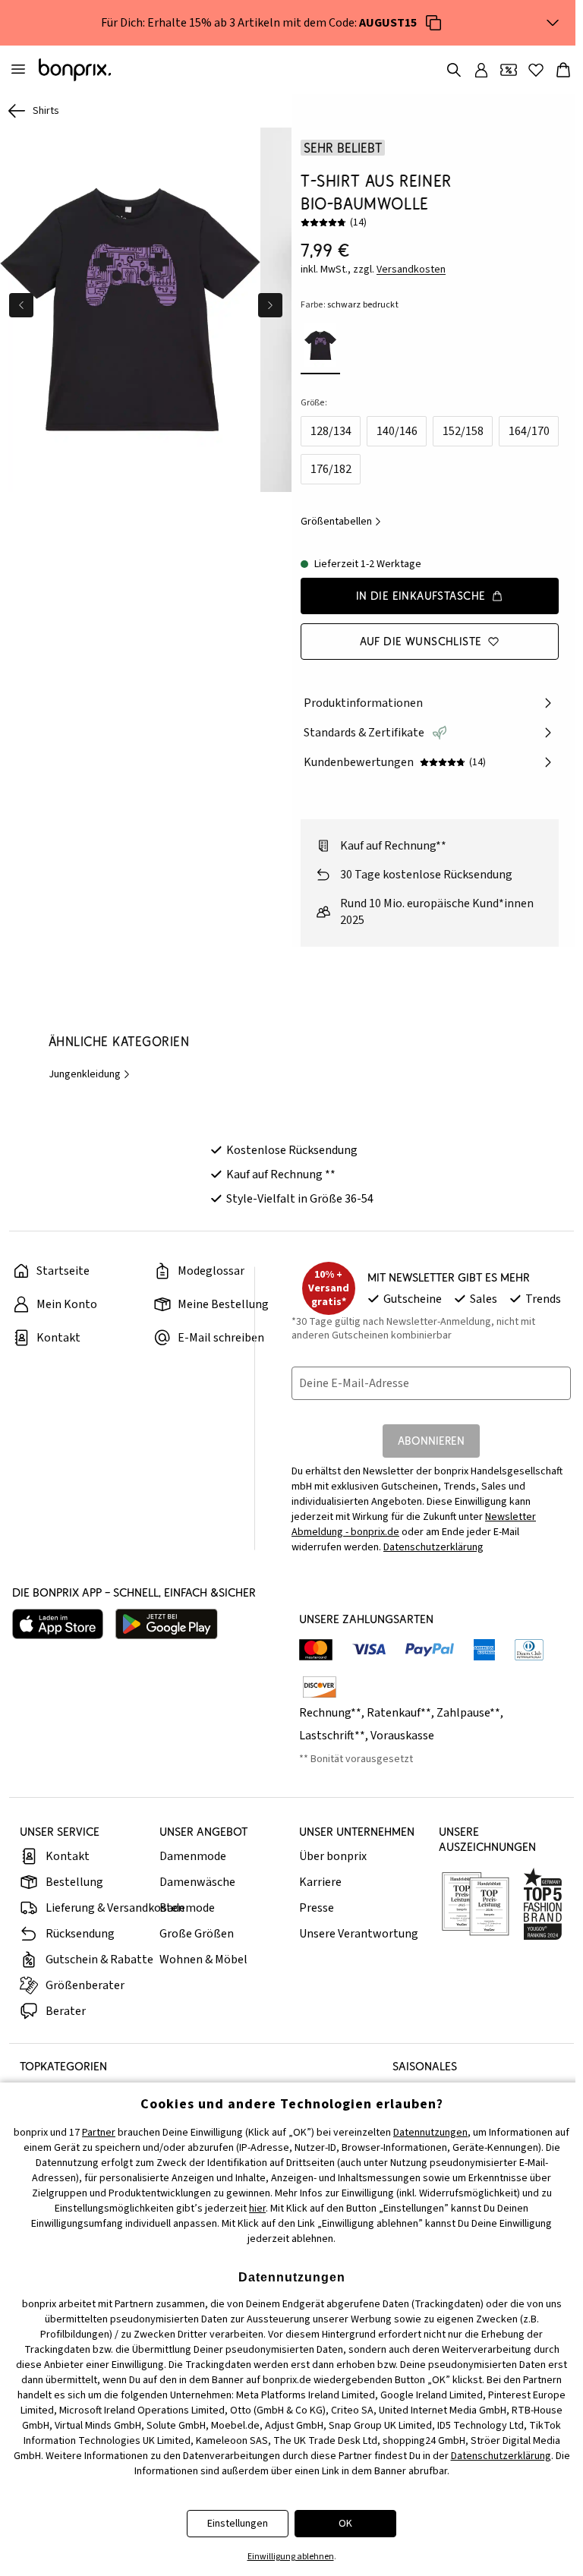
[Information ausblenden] (553, 23)
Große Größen (197, 1934)
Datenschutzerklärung (433, 1547)
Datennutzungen (430, 2133)
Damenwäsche (197, 1882)
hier (257, 2209)
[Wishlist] (536, 70)
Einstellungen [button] (238, 2524)
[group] (130, 310)
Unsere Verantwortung (359, 1934)
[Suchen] (454, 70)
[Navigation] (18, 70)
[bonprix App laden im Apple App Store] (58, 1624)
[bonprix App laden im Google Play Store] (167, 1624)
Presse (317, 1908)
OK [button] (345, 2524)
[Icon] (433, 23)
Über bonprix (333, 1856)
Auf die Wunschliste (421, 641)
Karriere (320, 1882)
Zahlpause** (468, 1713)
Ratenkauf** (399, 1713)
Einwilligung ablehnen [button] (291, 2557)
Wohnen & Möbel (203, 1960)
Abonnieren (431, 1441)
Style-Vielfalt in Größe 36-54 (300, 1199)
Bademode (187, 1908)
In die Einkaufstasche (421, 596)
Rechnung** (330, 1713)
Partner (99, 2133)
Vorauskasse (402, 1736)
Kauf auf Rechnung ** (281, 1174)
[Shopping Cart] (563, 70)
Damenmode (193, 1856)
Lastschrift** (332, 1736)
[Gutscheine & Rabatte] (509, 70)
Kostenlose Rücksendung (292, 1150)
